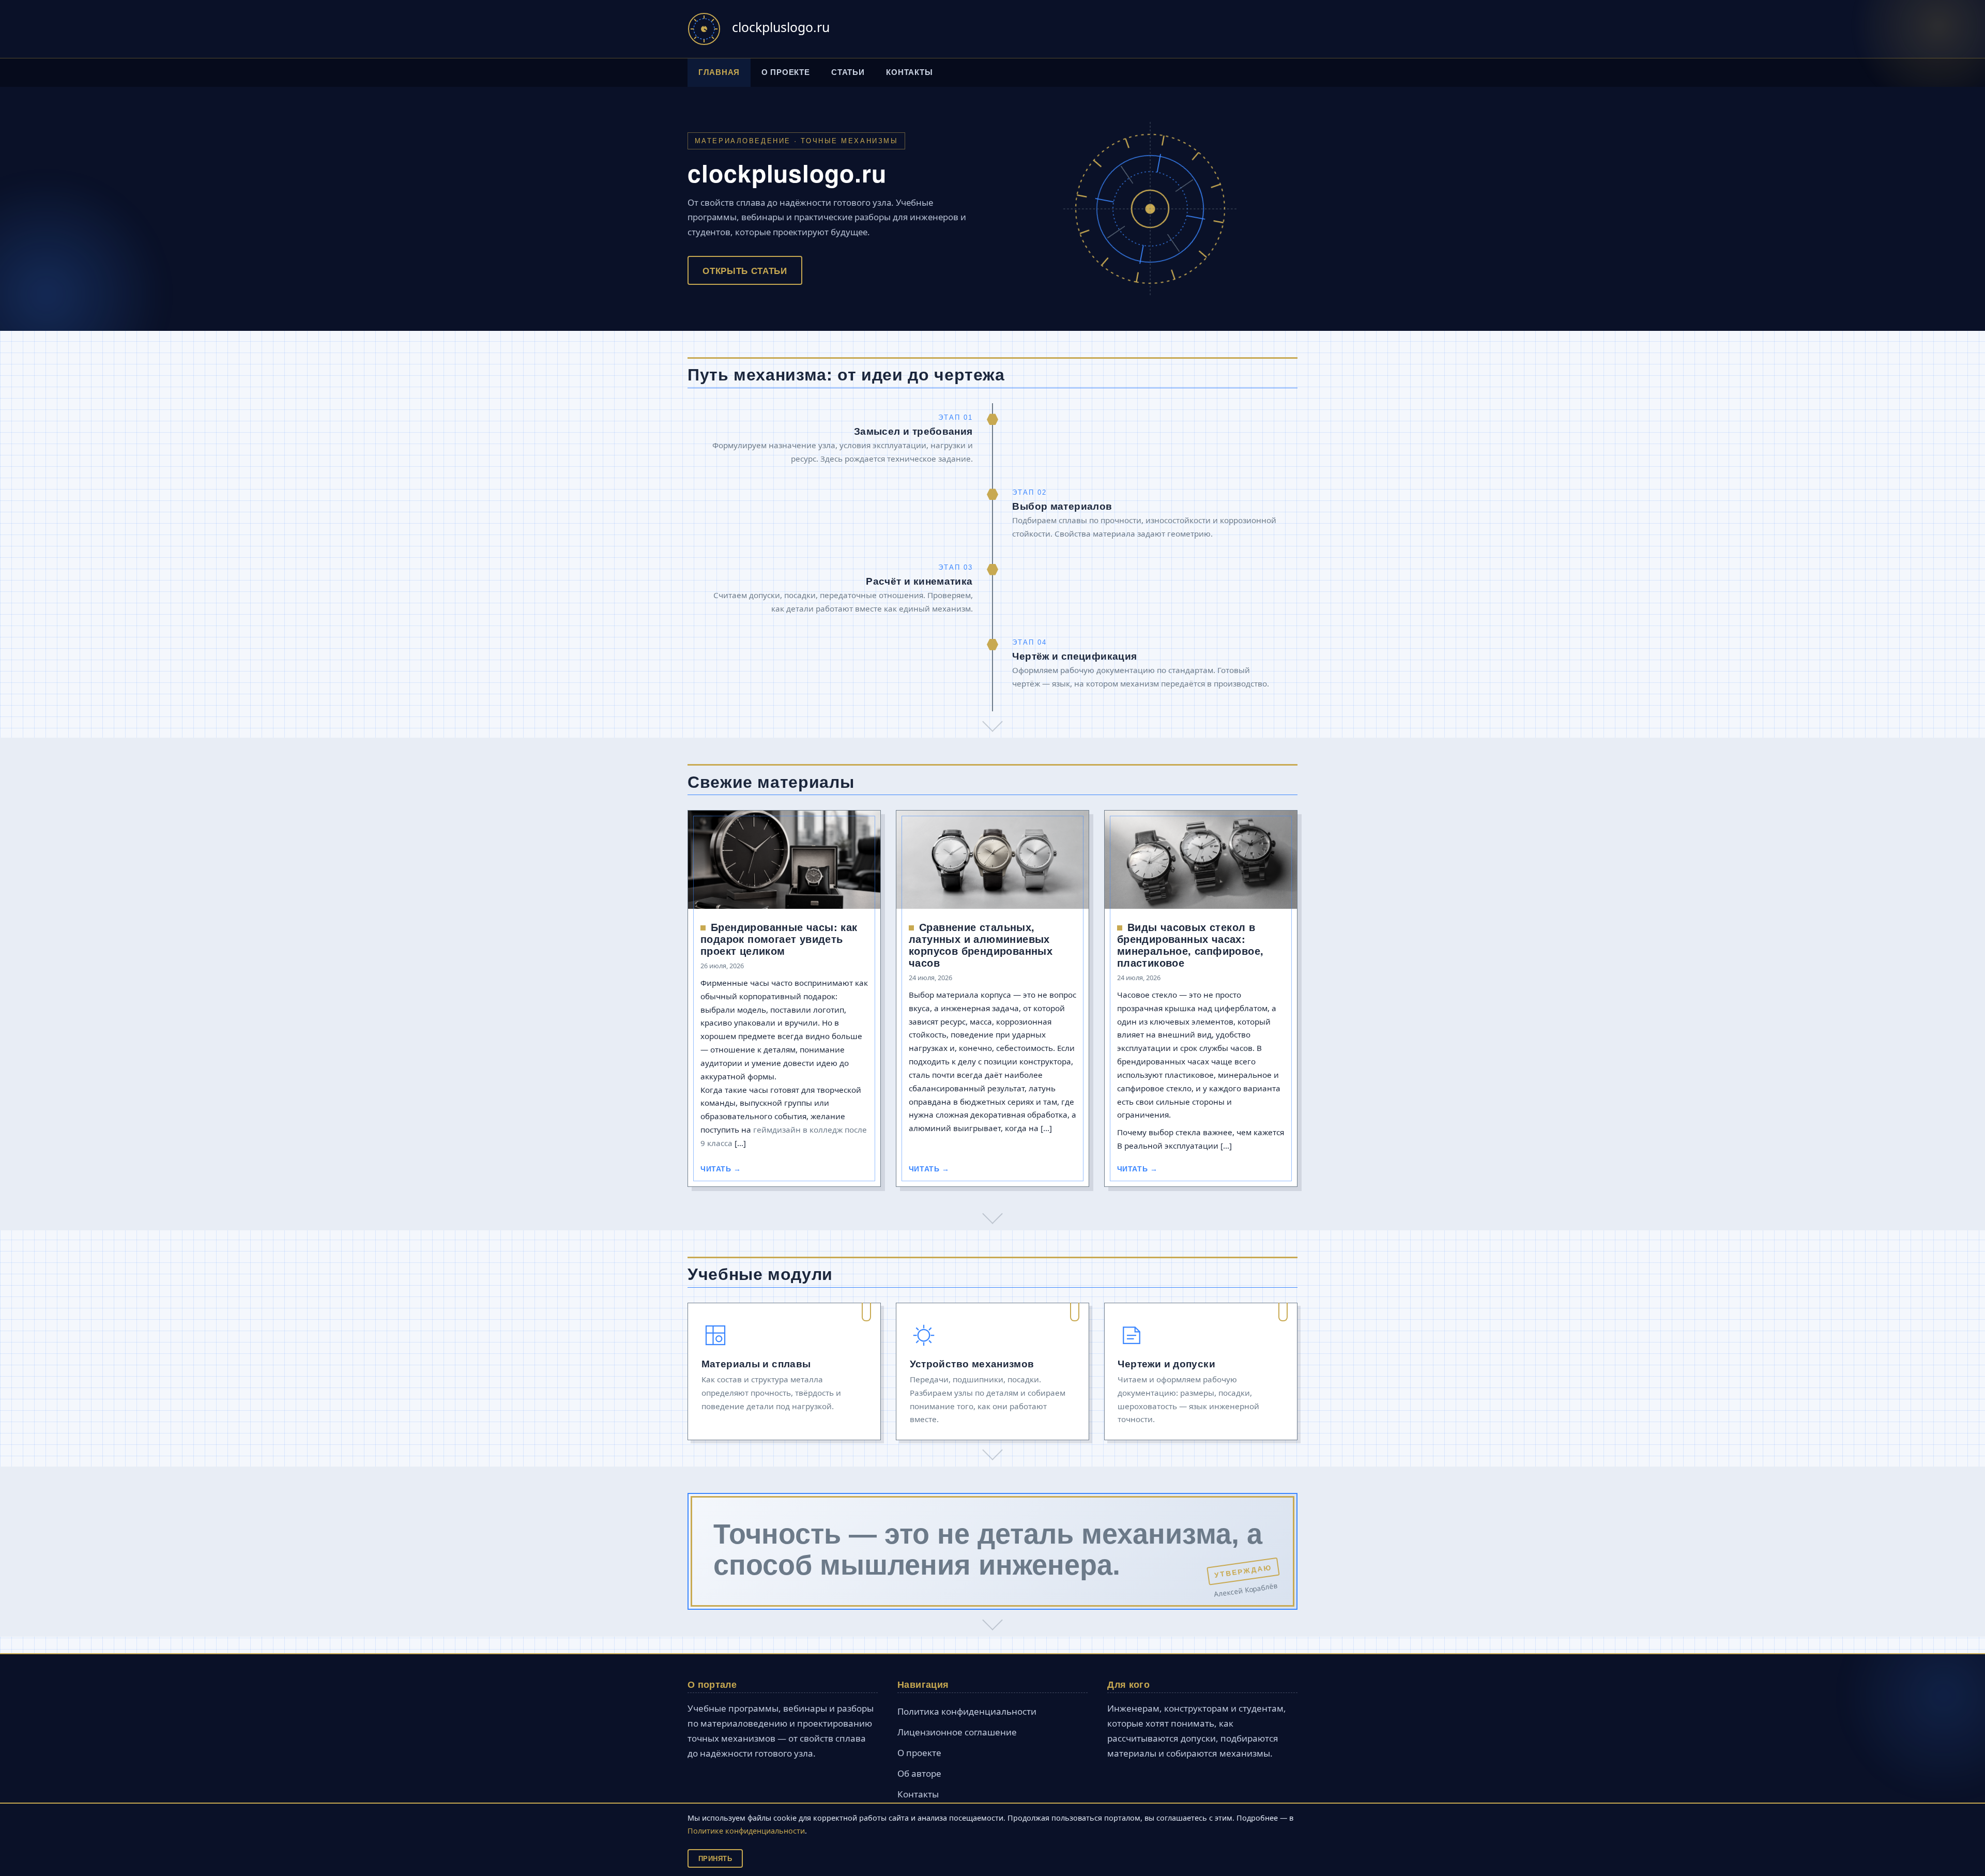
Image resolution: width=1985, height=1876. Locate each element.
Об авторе (919, 1773)
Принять (715, 1858)
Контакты (909, 72)
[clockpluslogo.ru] (704, 29)
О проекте (786, 72)
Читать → (721, 1169)
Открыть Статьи (745, 270)
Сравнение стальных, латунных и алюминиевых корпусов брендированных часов (981, 944)
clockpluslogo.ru (781, 27)
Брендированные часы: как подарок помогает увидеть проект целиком (779, 939)
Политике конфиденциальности (746, 1831)
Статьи (848, 72)
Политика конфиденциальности (967, 1711)
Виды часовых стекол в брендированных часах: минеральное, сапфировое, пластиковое (1190, 944)
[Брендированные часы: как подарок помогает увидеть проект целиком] (784, 860)
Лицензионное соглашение (957, 1732)
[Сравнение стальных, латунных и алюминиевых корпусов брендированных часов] (993, 860)
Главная (719, 72)
